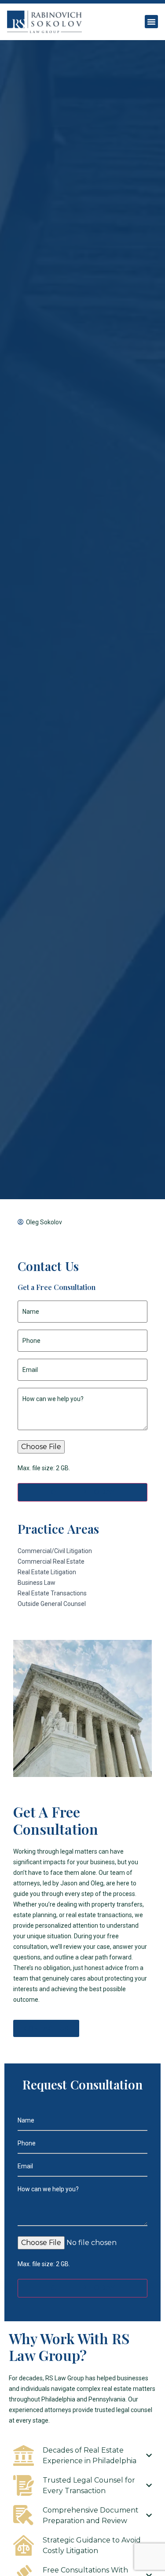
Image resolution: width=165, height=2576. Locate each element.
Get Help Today (83, 1492)
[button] (151, 22)
